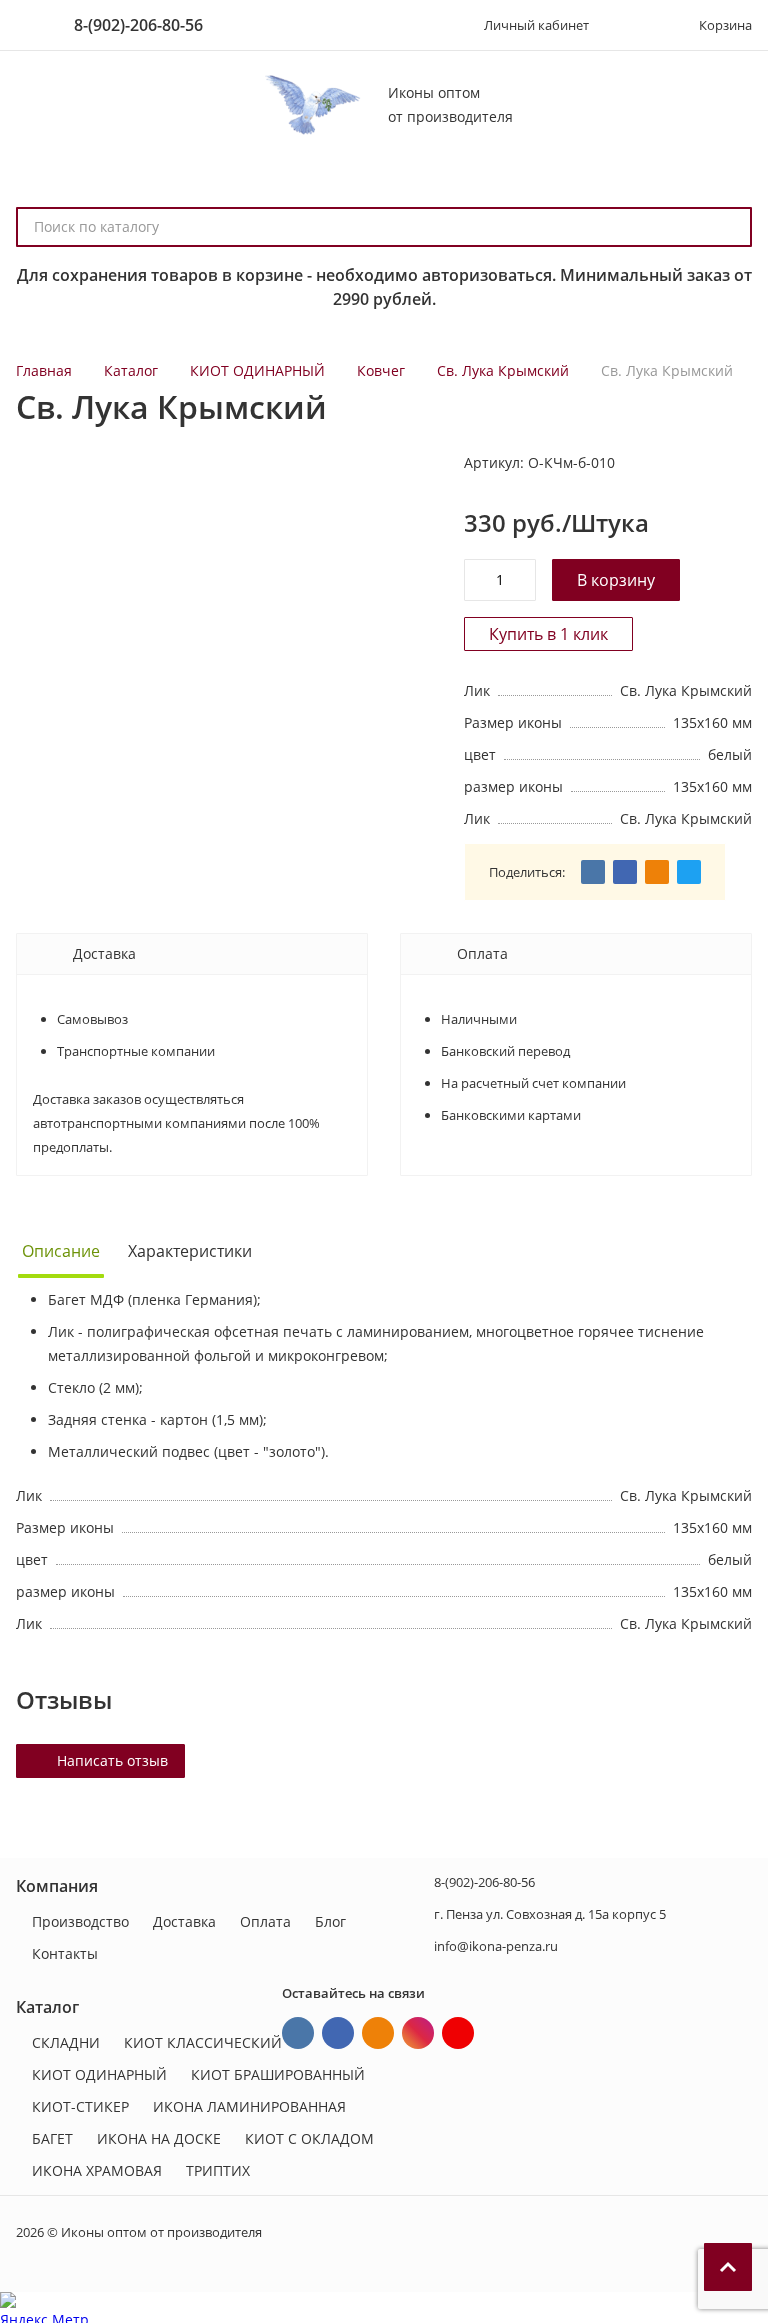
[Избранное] (633, 25)
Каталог (131, 370)
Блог (330, 1921)
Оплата (265, 1921)
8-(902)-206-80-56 (138, 25)
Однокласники (378, 2033)
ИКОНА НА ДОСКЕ (159, 2138)
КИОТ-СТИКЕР (80, 2106)
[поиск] (728, 227)
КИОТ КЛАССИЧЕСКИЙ (203, 2042)
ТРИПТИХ (218, 2170)
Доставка (184, 1921)
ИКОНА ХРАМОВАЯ (97, 2170)
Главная (44, 370)
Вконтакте (298, 2033)
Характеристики (190, 1251)
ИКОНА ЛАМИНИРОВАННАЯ (249, 2106)
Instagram (418, 2033)
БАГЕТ (52, 2138)
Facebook (338, 2033)
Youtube (458, 2033)
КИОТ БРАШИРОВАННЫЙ (278, 2074)
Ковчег (381, 370)
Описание (61, 1251)
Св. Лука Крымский (503, 370)
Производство (80, 1921)
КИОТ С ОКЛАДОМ (309, 2138)
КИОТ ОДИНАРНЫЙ (257, 370)
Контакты (65, 1953)
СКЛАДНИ (66, 2042)
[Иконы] (309, 105)
